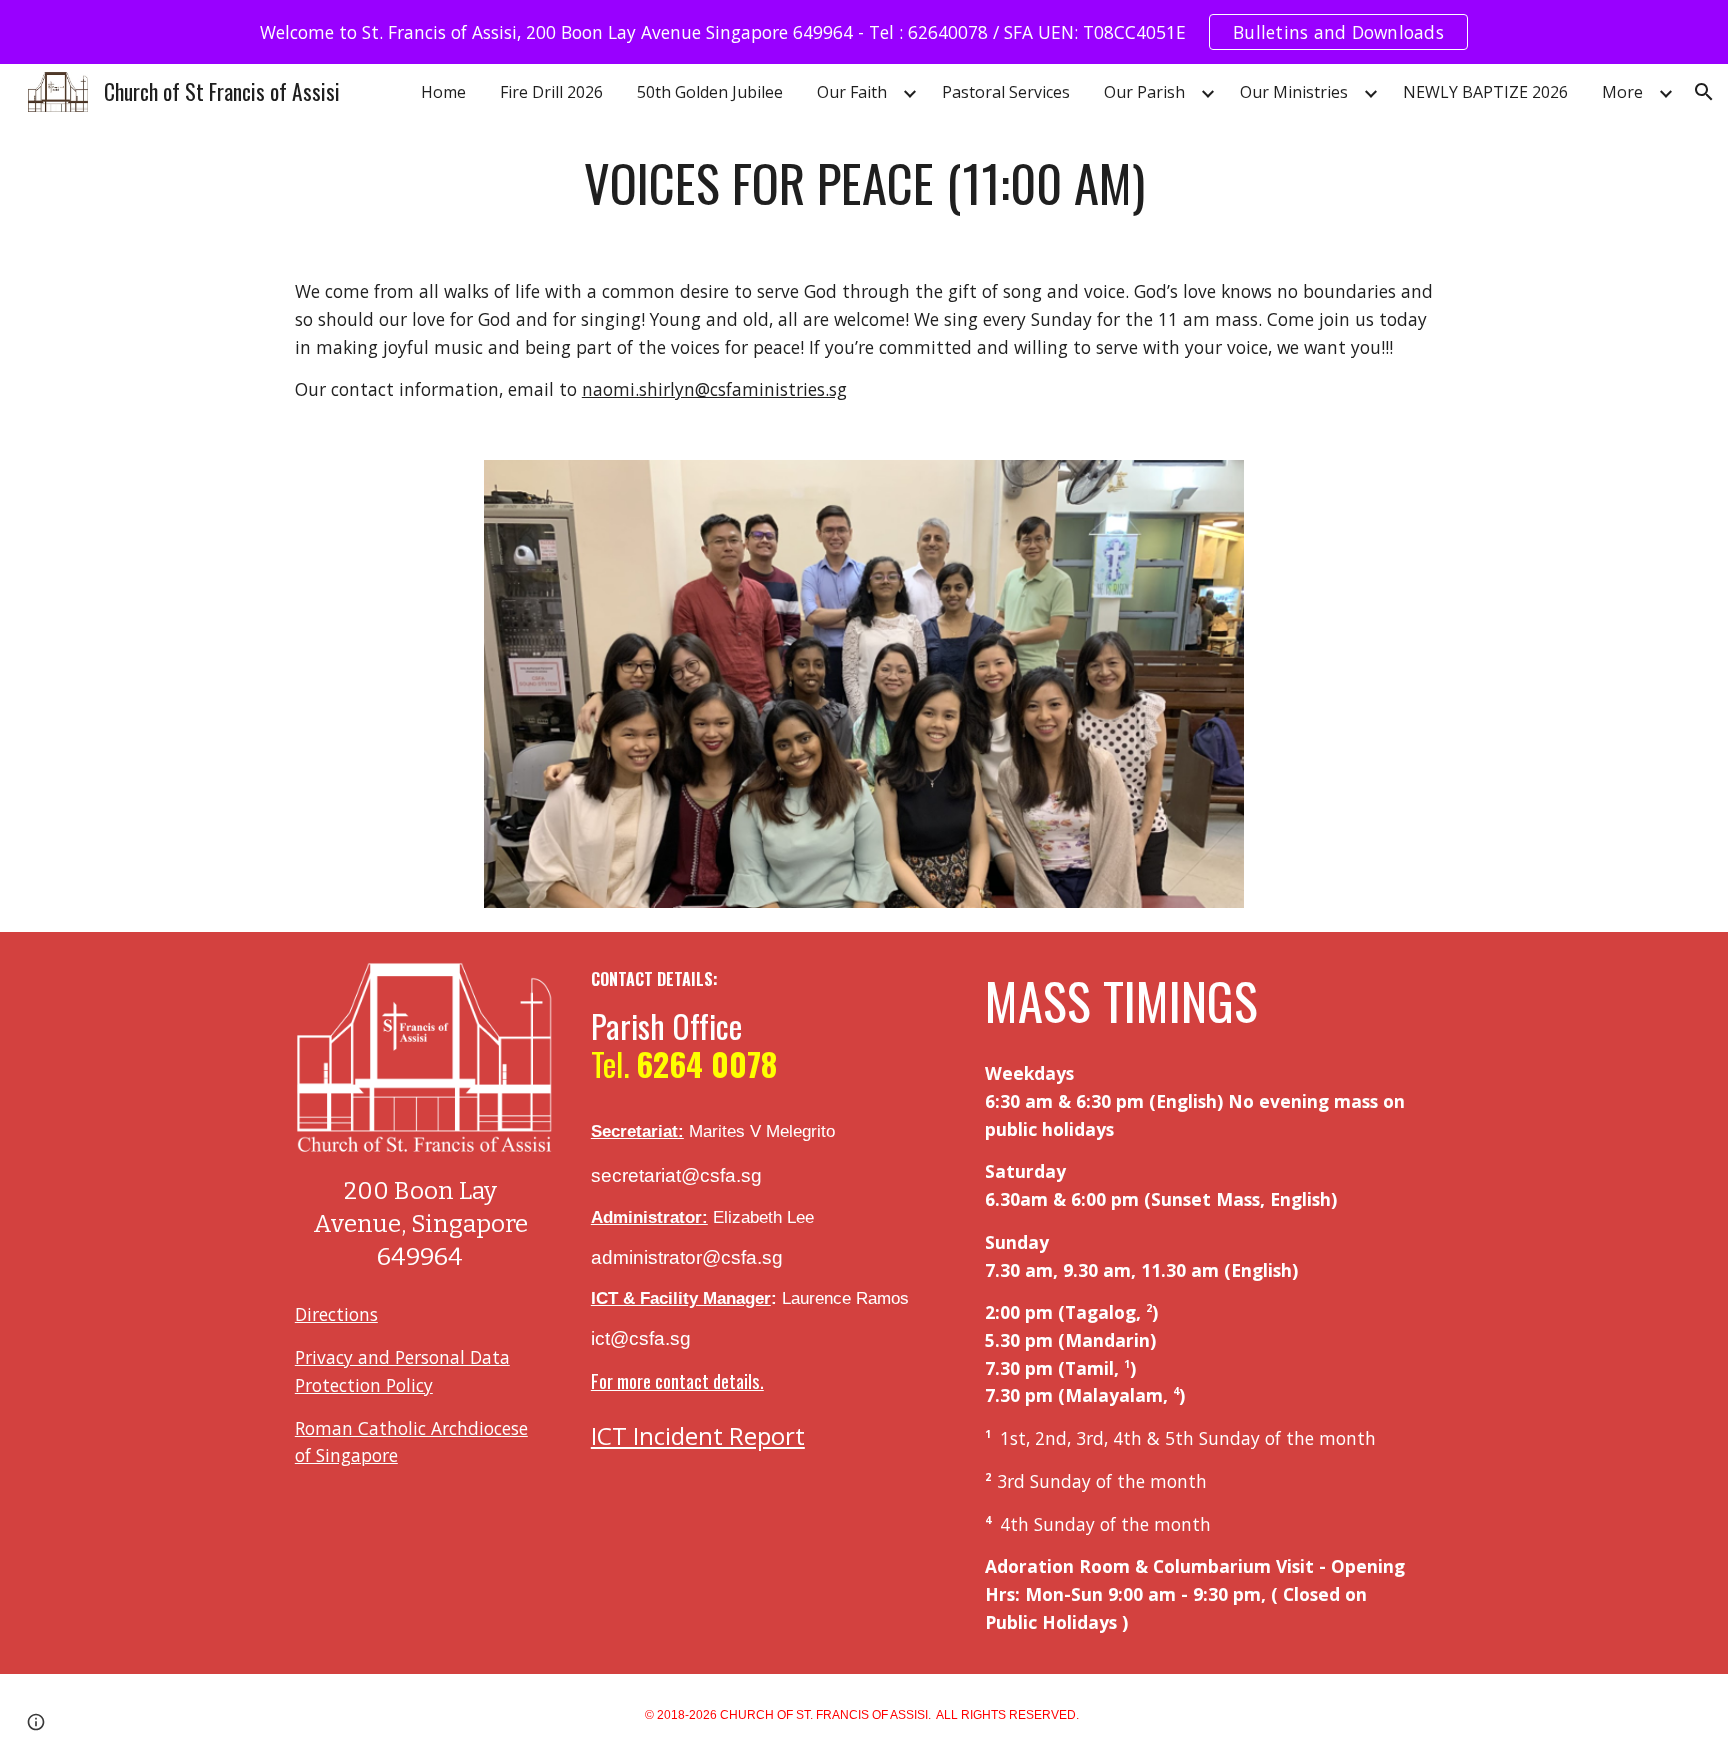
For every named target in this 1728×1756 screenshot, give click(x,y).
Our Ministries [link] (1294, 92)
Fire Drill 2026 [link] (551, 92)
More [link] (1622, 92)
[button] (1704, 92)
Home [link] (443, 92)
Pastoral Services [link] (1006, 92)
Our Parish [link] (1144, 92)
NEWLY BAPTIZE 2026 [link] (1485, 92)
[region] (864, 32)
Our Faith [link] (852, 92)
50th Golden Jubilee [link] (710, 92)
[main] (864, 183)
